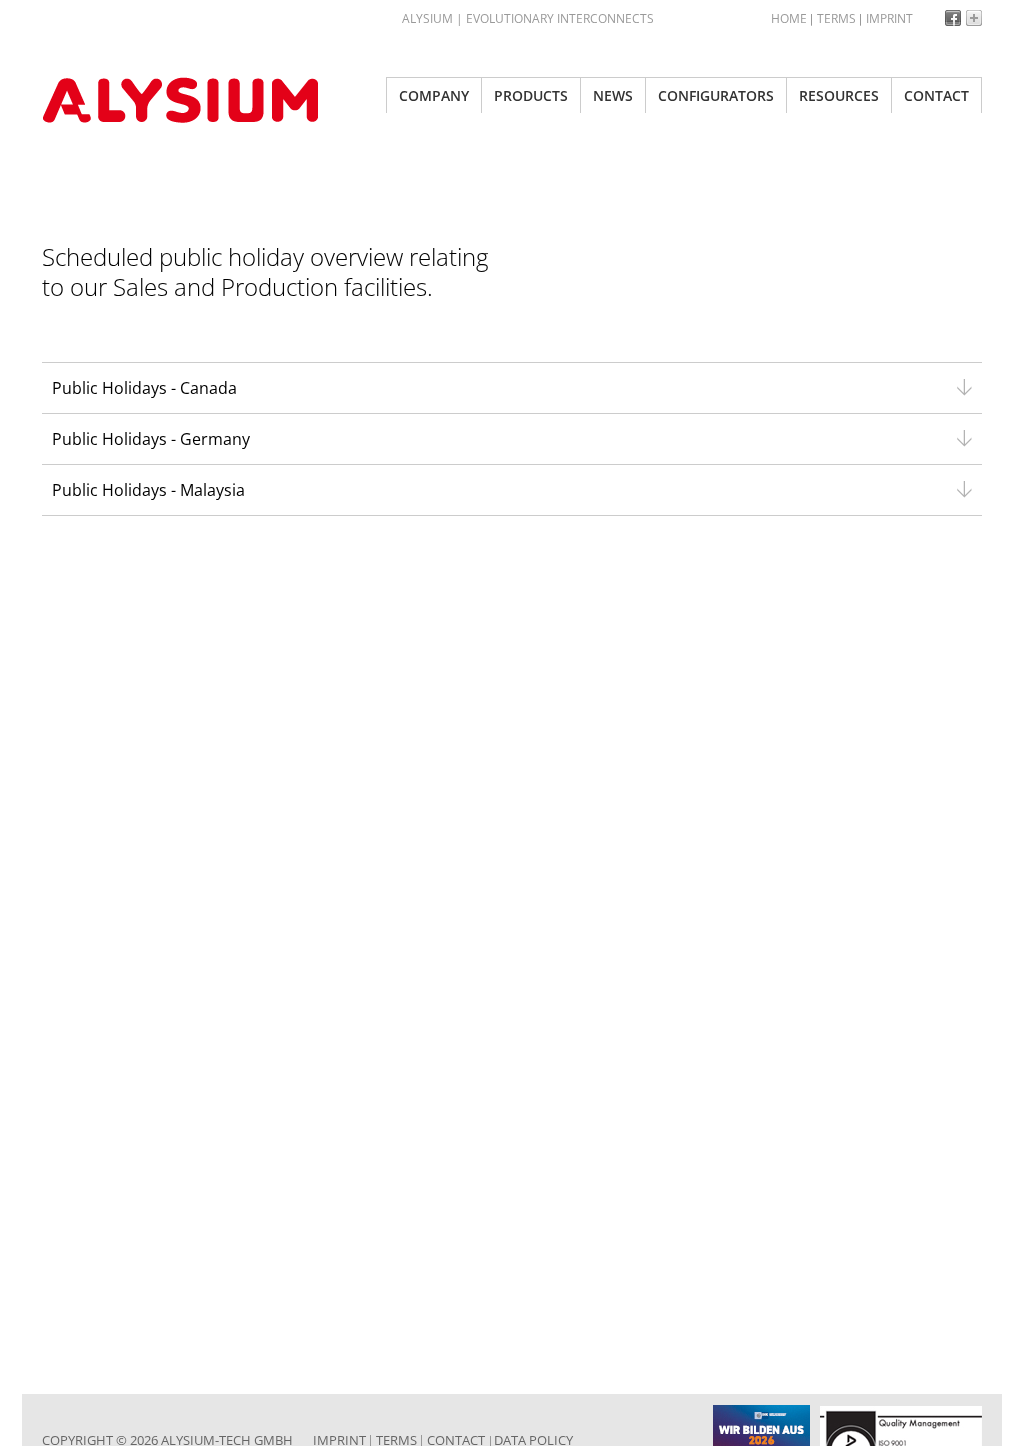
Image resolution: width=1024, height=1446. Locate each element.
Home (789, 18)
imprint (889, 18)
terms (836, 18)
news (613, 95)
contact (936, 95)
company (434, 95)
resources (839, 95)
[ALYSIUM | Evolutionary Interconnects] (192, 100)
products (531, 95)
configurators (716, 95)
